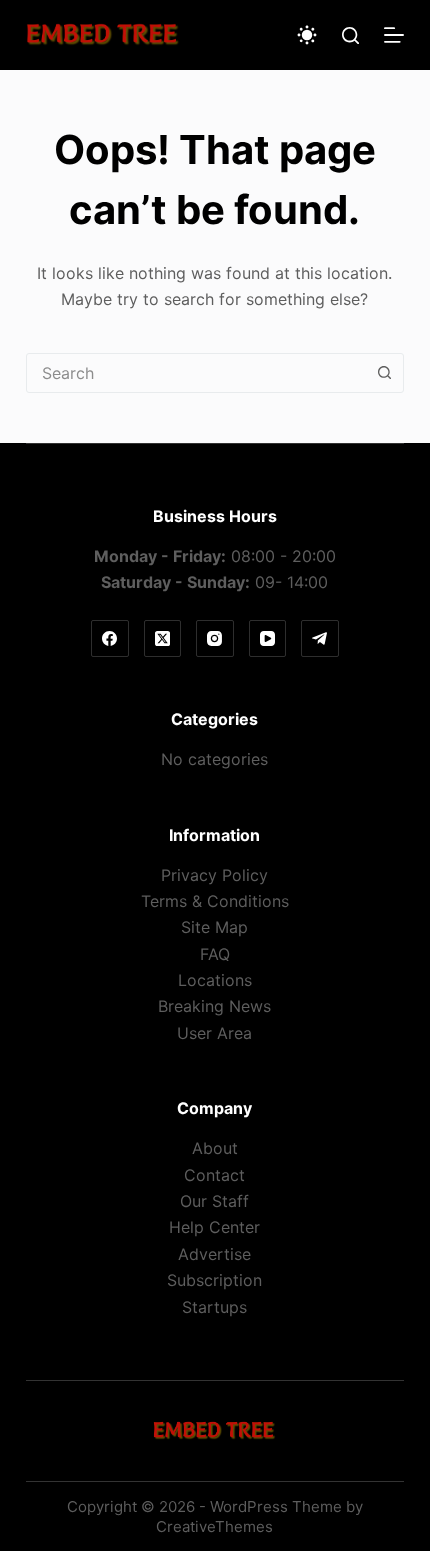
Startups (214, 1307)
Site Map (214, 927)
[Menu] (394, 35)
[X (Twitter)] (163, 639)
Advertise (214, 1254)
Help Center (214, 1227)
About (215, 1148)
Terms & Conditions (215, 901)
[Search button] (384, 373)
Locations (215, 980)
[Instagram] (215, 639)
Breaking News (214, 1006)
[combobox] (196, 373)
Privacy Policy (214, 875)
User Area (214, 1033)
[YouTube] (268, 639)
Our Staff (214, 1201)
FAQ (215, 954)
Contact (214, 1175)
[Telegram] (320, 639)
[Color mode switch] (307, 35)
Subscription (214, 1280)
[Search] (350, 35)
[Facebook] (110, 639)
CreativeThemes (214, 1526)
